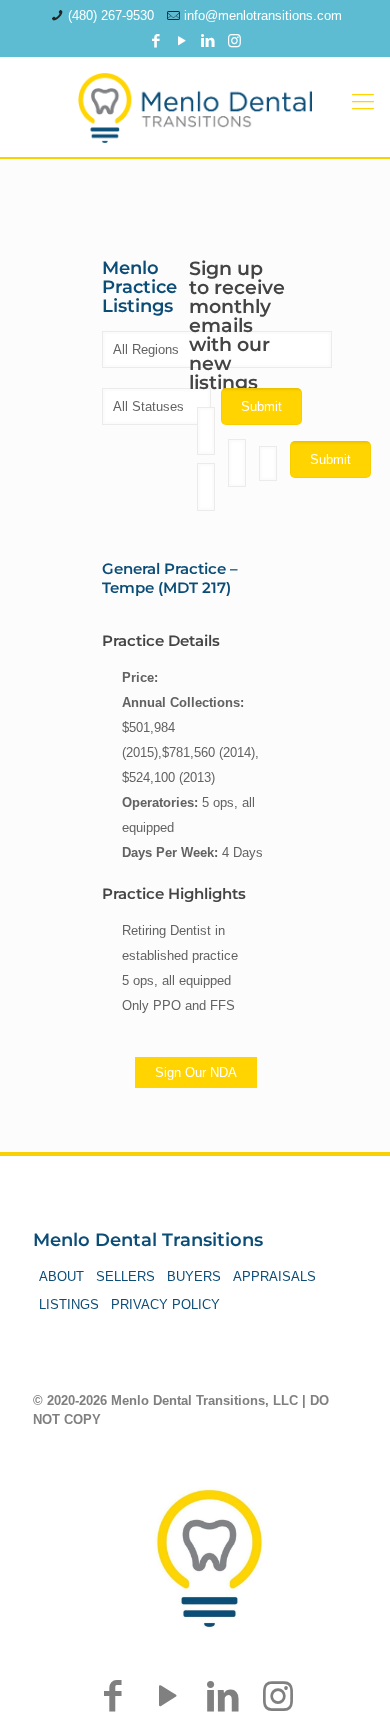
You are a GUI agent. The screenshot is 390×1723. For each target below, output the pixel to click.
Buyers (194, 1276)
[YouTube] (182, 40)
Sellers (125, 1276)
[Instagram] (234, 40)
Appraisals (274, 1276)
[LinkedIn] (208, 40)
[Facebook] (156, 40)
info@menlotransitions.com (263, 15)
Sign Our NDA (196, 1072)
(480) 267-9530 (111, 15)
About (61, 1276)
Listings (69, 1304)
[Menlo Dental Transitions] (195, 102)
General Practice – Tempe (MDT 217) (170, 578)
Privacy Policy (165, 1304)
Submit (330, 459)
